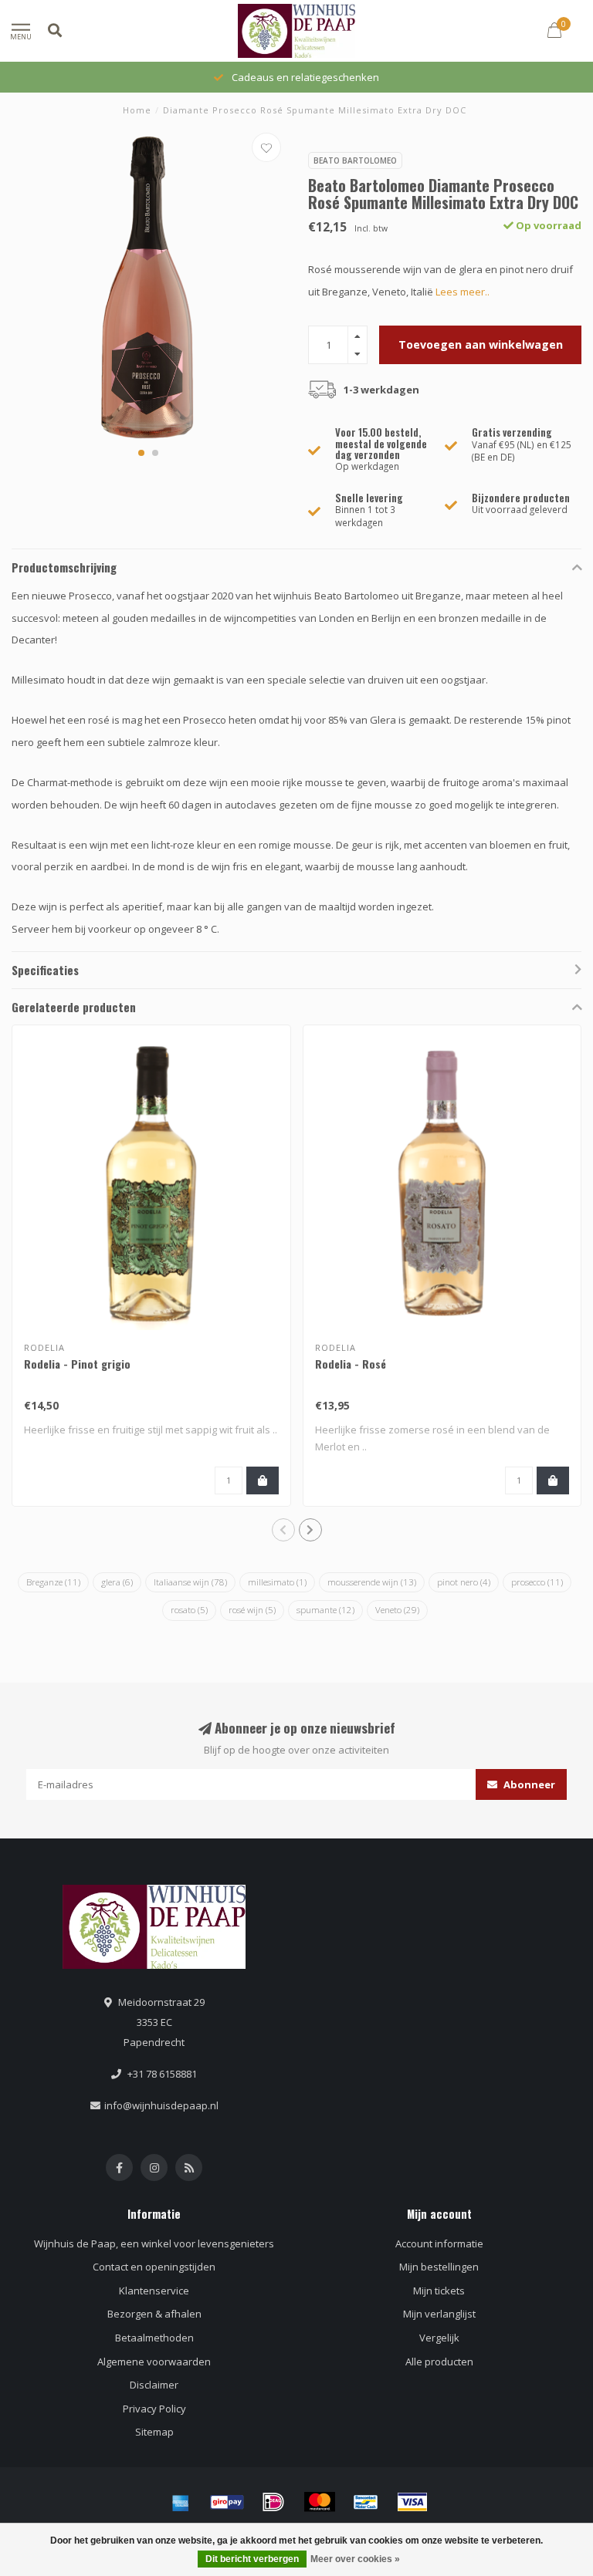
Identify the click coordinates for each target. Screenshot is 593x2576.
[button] (141, 453)
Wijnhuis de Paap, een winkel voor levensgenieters (154, 2243)
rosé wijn (252, 1610)
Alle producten (439, 2362)
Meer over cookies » (355, 2559)
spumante (325, 1610)
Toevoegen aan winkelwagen (481, 344)
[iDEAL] (273, 2502)
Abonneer (528, 1784)
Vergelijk (439, 2338)
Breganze (53, 1582)
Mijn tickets (439, 2291)
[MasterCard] (320, 2502)
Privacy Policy (154, 2409)
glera (117, 1582)
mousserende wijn (372, 1582)
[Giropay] (227, 2502)
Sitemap (154, 2432)
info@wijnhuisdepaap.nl (161, 2105)
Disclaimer (154, 2385)
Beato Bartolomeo (355, 160)
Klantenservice (154, 2291)
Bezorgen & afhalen (154, 2314)
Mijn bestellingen (439, 2267)
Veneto (397, 1610)
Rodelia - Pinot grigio (77, 1364)
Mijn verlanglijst (439, 2314)
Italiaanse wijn (190, 1582)
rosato (189, 1610)
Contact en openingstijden (154, 2267)
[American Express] (181, 2502)
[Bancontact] (366, 2502)
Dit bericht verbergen (252, 2559)
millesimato (277, 1582)
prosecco (537, 1582)
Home (137, 110)
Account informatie (439, 2243)
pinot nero (464, 1582)
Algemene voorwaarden (154, 2362)
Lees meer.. (463, 292)
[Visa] (412, 2502)
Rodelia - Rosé (351, 1364)
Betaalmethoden (154, 2338)
